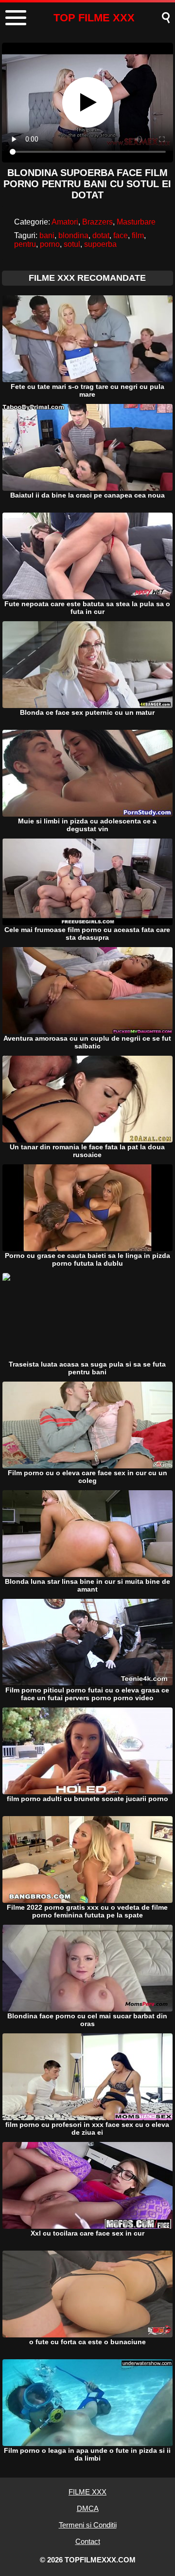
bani (47, 235)
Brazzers (97, 222)
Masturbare (136, 222)
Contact (88, 2541)
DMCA (88, 2508)
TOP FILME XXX (94, 18)
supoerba (100, 244)
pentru (25, 244)
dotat (101, 235)
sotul (72, 244)
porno (50, 244)
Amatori (65, 222)
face (121, 235)
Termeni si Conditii (88, 2525)
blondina (73, 235)
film (138, 235)
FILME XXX (87, 2492)
